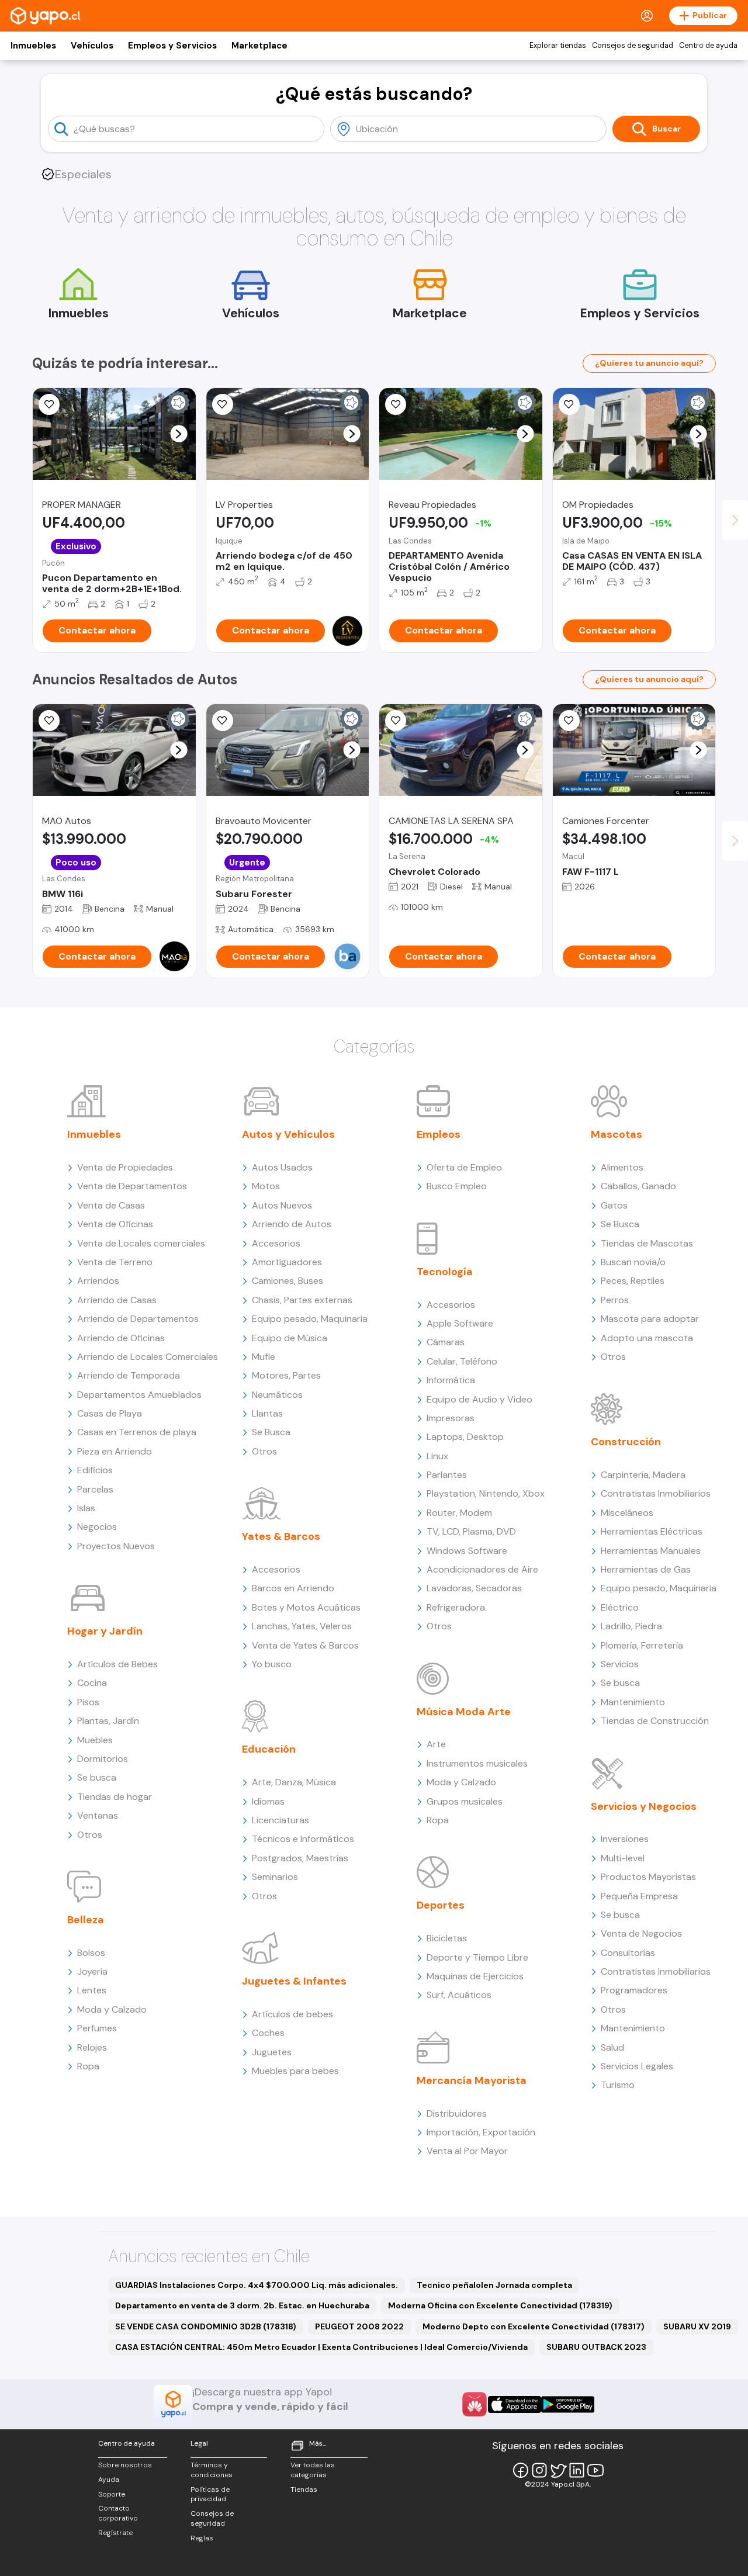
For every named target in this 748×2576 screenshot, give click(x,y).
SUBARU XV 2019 (697, 2326)
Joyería (92, 1971)
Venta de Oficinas (115, 1224)
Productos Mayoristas (648, 1877)
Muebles (95, 1740)
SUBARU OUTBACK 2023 (596, 2347)
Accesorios (276, 1243)
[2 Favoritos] (396, 404)
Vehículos (92, 46)
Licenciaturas (280, 1820)
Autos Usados (282, 1167)
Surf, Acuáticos (459, 1995)
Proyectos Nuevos (116, 1546)
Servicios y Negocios (644, 1806)
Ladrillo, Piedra (631, 1626)
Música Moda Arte (464, 1712)
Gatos (614, 1205)
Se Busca (271, 1432)
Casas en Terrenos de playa (137, 1432)
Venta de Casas (111, 1205)
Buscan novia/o (633, 1262)
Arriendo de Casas (117, 1300)
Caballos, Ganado (638, 1186)
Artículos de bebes (292, 2014)
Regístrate (115, 2533)
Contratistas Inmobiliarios (656, 1493)
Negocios (97, 1527)
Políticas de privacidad (210, 2494)
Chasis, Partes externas (302, 1300)
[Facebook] (521, 2470)
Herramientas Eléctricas (652, 1531)
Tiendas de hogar (115, 1797)
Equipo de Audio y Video (479, 1399)
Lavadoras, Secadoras (474, 1588)
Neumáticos (277, 1395)
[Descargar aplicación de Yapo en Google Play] (568, 2404)
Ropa (88, 2066)
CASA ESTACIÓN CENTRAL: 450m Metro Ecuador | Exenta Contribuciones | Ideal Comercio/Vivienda (321, 2347)
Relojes (92, 2047)
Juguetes (272, 2052)
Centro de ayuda (708, 46)
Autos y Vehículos (288, 1134)
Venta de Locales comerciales (141, 1243)
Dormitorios (103, 1759)
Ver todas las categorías (313, 2470)
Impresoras (451, 1418)
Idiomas (268, 1801)
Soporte (112, 2494)
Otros (90, 1835)
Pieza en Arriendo (115, 1451)
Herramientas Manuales (651, 1551)
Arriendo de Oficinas (121, 1338)
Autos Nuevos (282, 1205)
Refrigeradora (456, 1607)
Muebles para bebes (295, 2071)
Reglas (202, 2538)
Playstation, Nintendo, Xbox (486, 1493)
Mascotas (617, 1134)
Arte (436, 1744)
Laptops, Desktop (465, 1437)
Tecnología (445, 1272)
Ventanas (98, 1815)
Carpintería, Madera (643, 1475)
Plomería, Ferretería (642, 1645)
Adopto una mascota (647, 1338)
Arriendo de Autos (292, 1224)
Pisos (88, 1702)
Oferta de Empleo (464, 1167)
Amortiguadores (287, 1262)
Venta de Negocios (641, 1933)
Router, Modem (459, 1513)
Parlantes (447, 1475)
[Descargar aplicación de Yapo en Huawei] (475, 2404)
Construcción (626, 1442)
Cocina (92, 1683)
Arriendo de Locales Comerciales (148, 1357)
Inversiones (625, 1839)
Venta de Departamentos (132, 1186)
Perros (615, 1300)
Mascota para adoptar (650, 1319)
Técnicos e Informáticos (303, 1839)
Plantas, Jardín (108, 1721)
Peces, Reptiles (633, 1281)
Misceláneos (627, 1513)
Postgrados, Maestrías (300, 1858)
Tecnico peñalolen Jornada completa (494, 2285)
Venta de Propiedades (125, 1167)
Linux (437, 1456)
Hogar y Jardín (105, 1631)
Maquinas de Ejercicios (475, 1976)
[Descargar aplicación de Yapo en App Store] (515, 2404)
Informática (451, 1380)
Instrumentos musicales (477, 1763)
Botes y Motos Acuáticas (306, 1607)
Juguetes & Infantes (294, 1981)
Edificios (95, 1470)
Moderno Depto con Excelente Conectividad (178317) (534, 2326)
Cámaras (446, 1342)
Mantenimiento (633, 1702)
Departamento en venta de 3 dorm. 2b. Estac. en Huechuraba (242, 2305)
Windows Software (467, 1551)
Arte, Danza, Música (294, 1782)
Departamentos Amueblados (139, 1395)
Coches (268, 2033)
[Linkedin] (577, 2470)
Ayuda (109, 2480)
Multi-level (623, 1858)
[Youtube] (595, 2470)
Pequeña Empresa (639, 1896)
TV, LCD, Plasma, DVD (471, 1531)
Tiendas (304, 2490)
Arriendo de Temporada (129, 1375)
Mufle (264, 1357)
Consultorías (628, 1953)
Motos (266, 1186)
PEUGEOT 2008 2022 (359, 2326)
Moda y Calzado (112, 2009)
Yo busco (272, 1664)
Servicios (620, 1664)
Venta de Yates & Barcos (305, 1645)
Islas (86, 1508)
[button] (179, 434)
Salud (612, 2047)
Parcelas (95, 1489)
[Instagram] (539, 2470)
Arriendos (98, 1281)
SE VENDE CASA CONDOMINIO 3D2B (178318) (206, 2326)
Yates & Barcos (281, 1536)
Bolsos (91, 1953)
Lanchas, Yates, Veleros (302, 1626)
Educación (269, 1749)
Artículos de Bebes (117, 1664)
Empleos (439, 1134)
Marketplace (259, 46)
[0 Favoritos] (49, 404)
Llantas (267, 1413)
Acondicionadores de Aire (482, 1569)
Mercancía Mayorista (472, 2080)
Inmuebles (33, 46)
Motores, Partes (286, 1375)
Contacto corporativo (118, 2513)
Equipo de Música (290, 1338)
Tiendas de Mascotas (647, 1243)
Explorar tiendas (558, 46)
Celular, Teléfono (462, 1361)
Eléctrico (620, 1607)
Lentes (92, 1990)
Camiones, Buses (288, 1281)
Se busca (97, 1777)
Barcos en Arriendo (293, 1588)
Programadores (634, 1990)
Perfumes (97, 2028)
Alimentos (622, 1167)
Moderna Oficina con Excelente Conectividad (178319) (500, 2305)
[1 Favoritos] (223, 721)
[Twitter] (558, 2470)
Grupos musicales (465, 1801)
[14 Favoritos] (569, 404)
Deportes (441, 1905)
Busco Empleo (457, 1186)
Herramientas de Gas (646, 1569)
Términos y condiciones (212, 2470)
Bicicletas (447, 1938)
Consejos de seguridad (633, 46)
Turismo (618, 2085)
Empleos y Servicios (172, 46)
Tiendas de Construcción (655, 1721)
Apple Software (460, 1323)
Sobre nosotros (125, 2465)
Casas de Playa (110, 1413)
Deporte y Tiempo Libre (477, 1957)
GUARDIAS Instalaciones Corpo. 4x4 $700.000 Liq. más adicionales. (257, 2285)
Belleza (86, 1920)
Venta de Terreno (115, 1262)
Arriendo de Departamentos (138, 1319)
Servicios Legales (637, 2066)
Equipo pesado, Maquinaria (310, 1319)
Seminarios (275, 1877)
